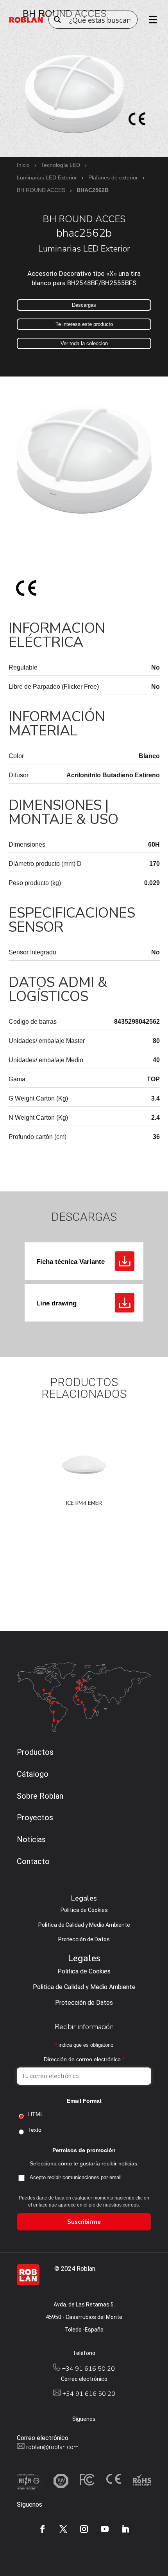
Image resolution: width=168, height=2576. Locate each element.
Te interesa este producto (84, 324)
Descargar (125, 1261)
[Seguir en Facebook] (43, 2529)
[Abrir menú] (150, 20)
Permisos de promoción (84, 2150)
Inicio (23, 165)
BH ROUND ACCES (41, 190)
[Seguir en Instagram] (84, 2529)
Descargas (84, 305)
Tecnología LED (61, 165)
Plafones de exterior (113, 177)
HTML (36, 2114)
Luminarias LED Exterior (47, 177)
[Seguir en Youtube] (105, 2529)
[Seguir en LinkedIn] (125, 2529)
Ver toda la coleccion (84, 343)
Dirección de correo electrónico (84, 2059)
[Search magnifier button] (57, 20)
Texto (35, 2130)
